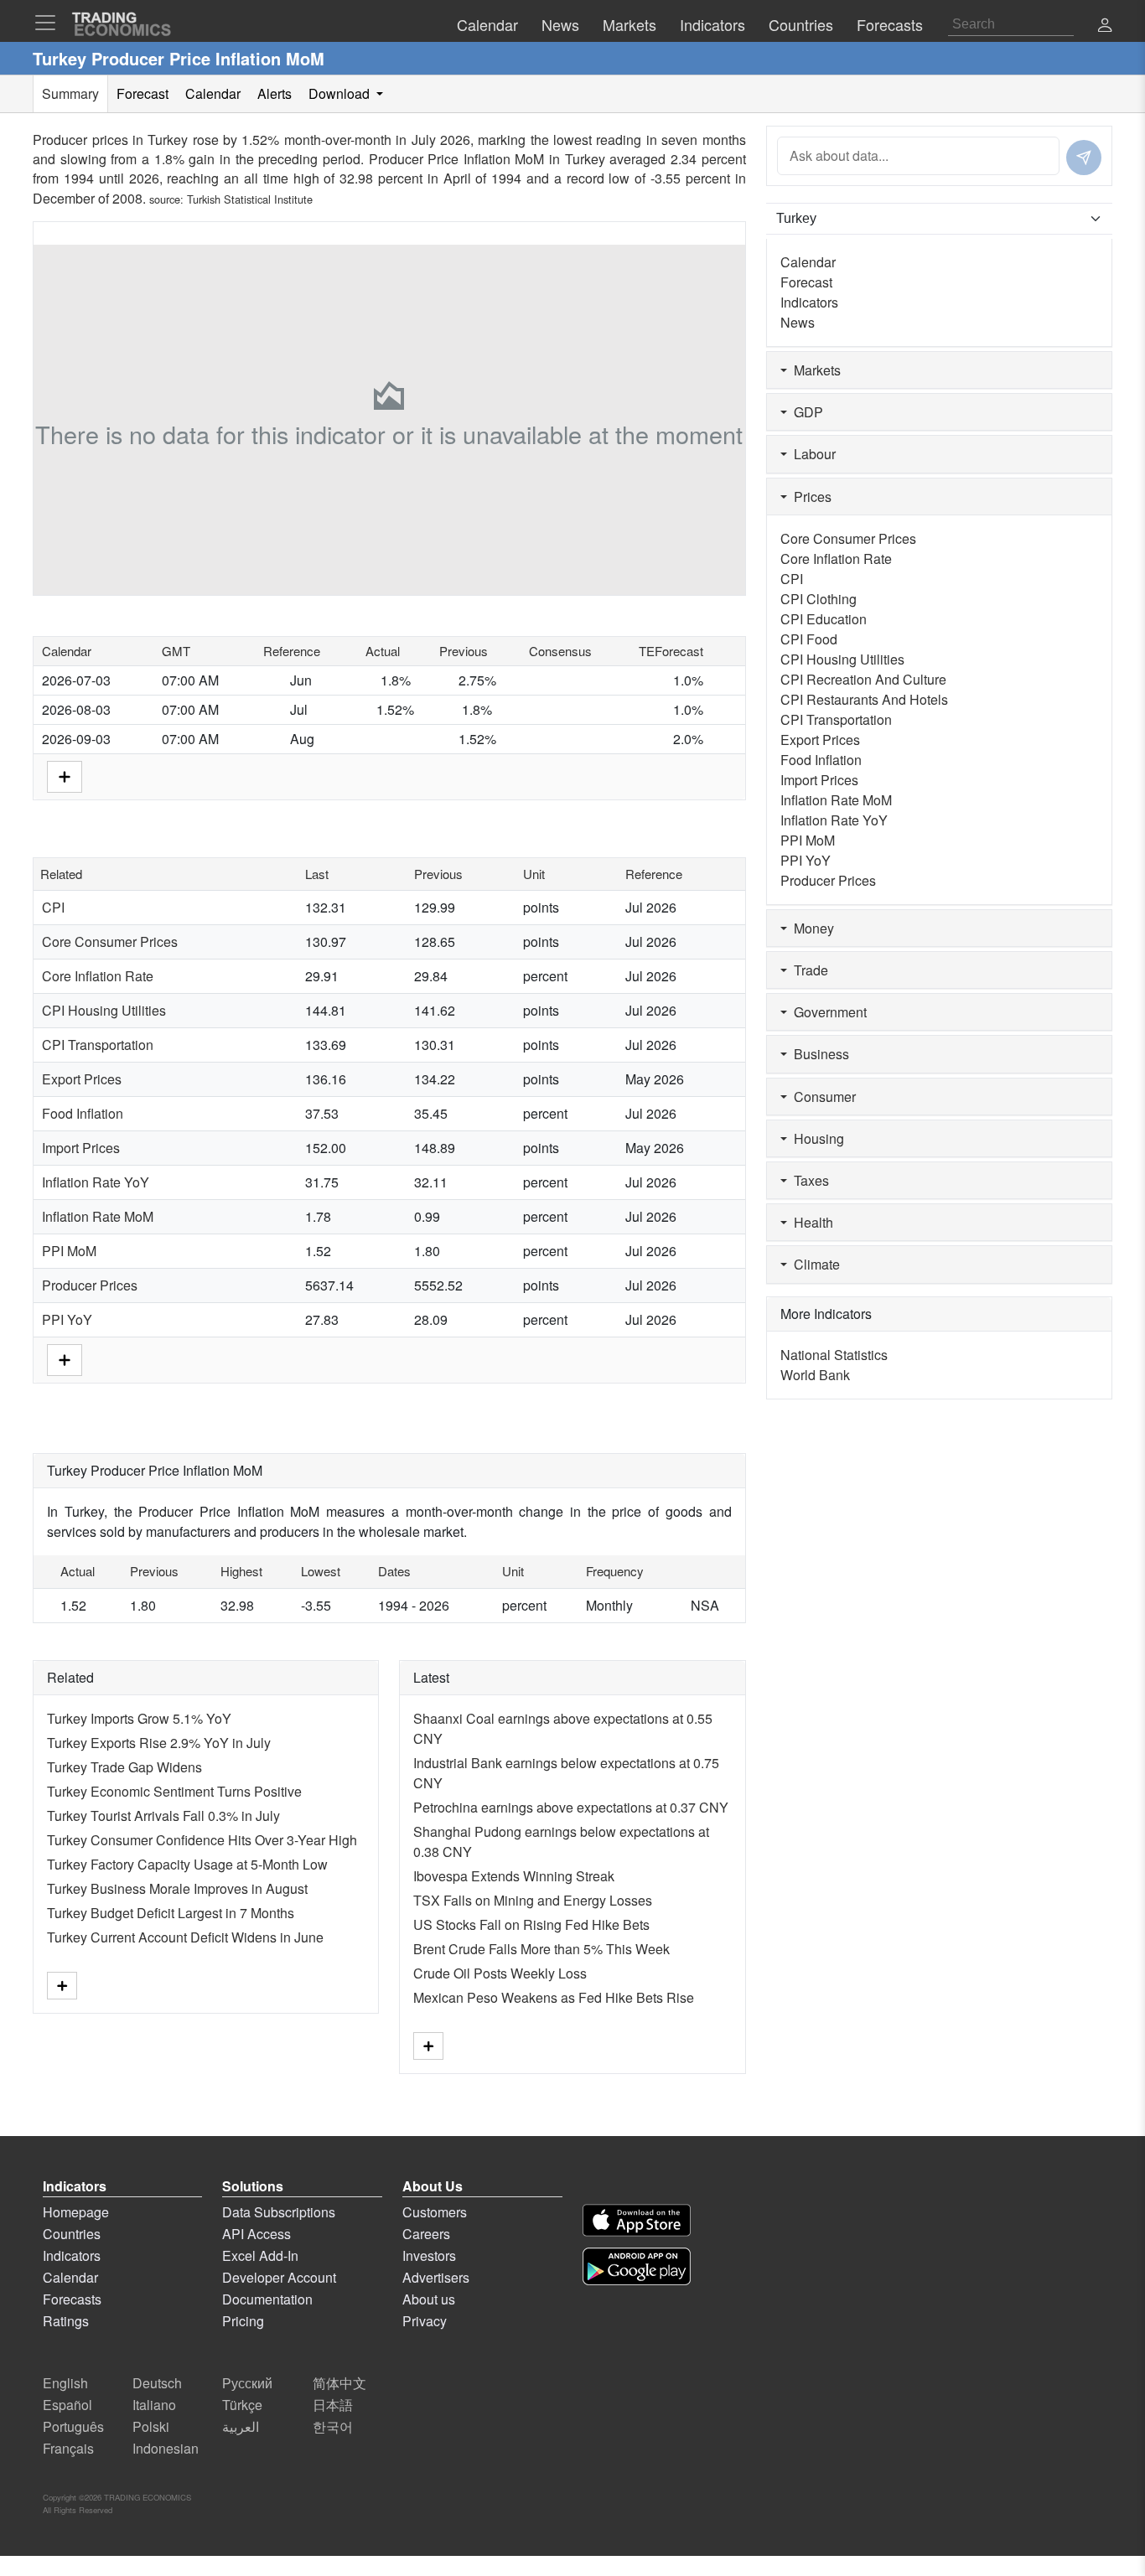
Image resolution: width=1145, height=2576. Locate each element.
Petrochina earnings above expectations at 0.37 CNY (571, 1807)
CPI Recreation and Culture (863, 679)
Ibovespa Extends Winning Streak (514, 1876)
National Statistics (834, 1355)
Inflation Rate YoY (96, 1182)
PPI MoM (69, 1251)
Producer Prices (90, 1285)
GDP (805, 412)
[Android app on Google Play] (637, 2266)
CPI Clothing (819, 599)
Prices (809, 497)
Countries (72, 2234)
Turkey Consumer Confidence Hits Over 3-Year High (202, 1840)
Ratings (66, 2321)
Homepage (76, 2212)
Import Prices (81, 1148)
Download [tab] (341, 93)
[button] (1105, 26)
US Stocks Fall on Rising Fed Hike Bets (531, 1924)
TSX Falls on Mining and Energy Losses (533, 1900)
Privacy (425, 2321)
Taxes (808, 1180)
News (798, 322)
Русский (247, 2383)
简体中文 (339, 2383)
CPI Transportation (98, 1045)
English (65, 2383)
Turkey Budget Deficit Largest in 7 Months (171, 1913)
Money (811, 928)
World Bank (815, 1375)
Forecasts (72, 2299)
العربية (241, 2426)
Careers (426, 2234)
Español (67, 2405)
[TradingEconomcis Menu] (50, 23)
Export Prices (82, 1079)
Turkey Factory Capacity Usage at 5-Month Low (187, 1864)
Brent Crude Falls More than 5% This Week (541, 1949)
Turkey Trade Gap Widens (124, 1767)
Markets (814, 370)
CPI (53, 907)
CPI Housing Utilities (104, 1010)
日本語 (333, 2405)
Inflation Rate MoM (98, 1216)
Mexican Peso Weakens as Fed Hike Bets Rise (554, 1997)
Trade (808, 970)
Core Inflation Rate (98, 976)
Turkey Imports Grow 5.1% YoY (139, 1718)
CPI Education (824, 619)
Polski (151, 2426)
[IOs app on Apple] (637, 2220)
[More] (65, 775)
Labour (811, 454)
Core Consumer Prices (110, 941)
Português (73, 2426)
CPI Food (809, 639)
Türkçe (242, 2405)
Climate (813, 1264)
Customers (435, 2212)
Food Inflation (83, 1113)
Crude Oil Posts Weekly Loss (500, 1973)
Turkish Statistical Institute (250, 199)
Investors (429, 2255)
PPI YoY (67, 1319)
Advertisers (436, 2277)
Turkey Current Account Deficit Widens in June (185, 1937)
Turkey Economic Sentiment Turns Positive (174, 1791)
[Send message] (1084, 158)
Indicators (809, 302)
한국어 (333, 2426)
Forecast (806, 282)
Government (827, 1012)
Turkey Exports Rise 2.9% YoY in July (159, 1743)
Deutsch (157, 2383)
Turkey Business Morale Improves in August (177, 1888)
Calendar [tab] (213, 93)
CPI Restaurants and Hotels (864, 699)
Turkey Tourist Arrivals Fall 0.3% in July (163, 1816)
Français (68, 2448)
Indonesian (166, 2448)
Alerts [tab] (275, 93)
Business (818, 1054)
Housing (816, 1138)
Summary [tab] (70, 93)
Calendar (808, 262)
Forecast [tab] (142, 93)
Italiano (154, 2405)
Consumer (821, 1097)
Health (810, 1222)
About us (429, 2299)
